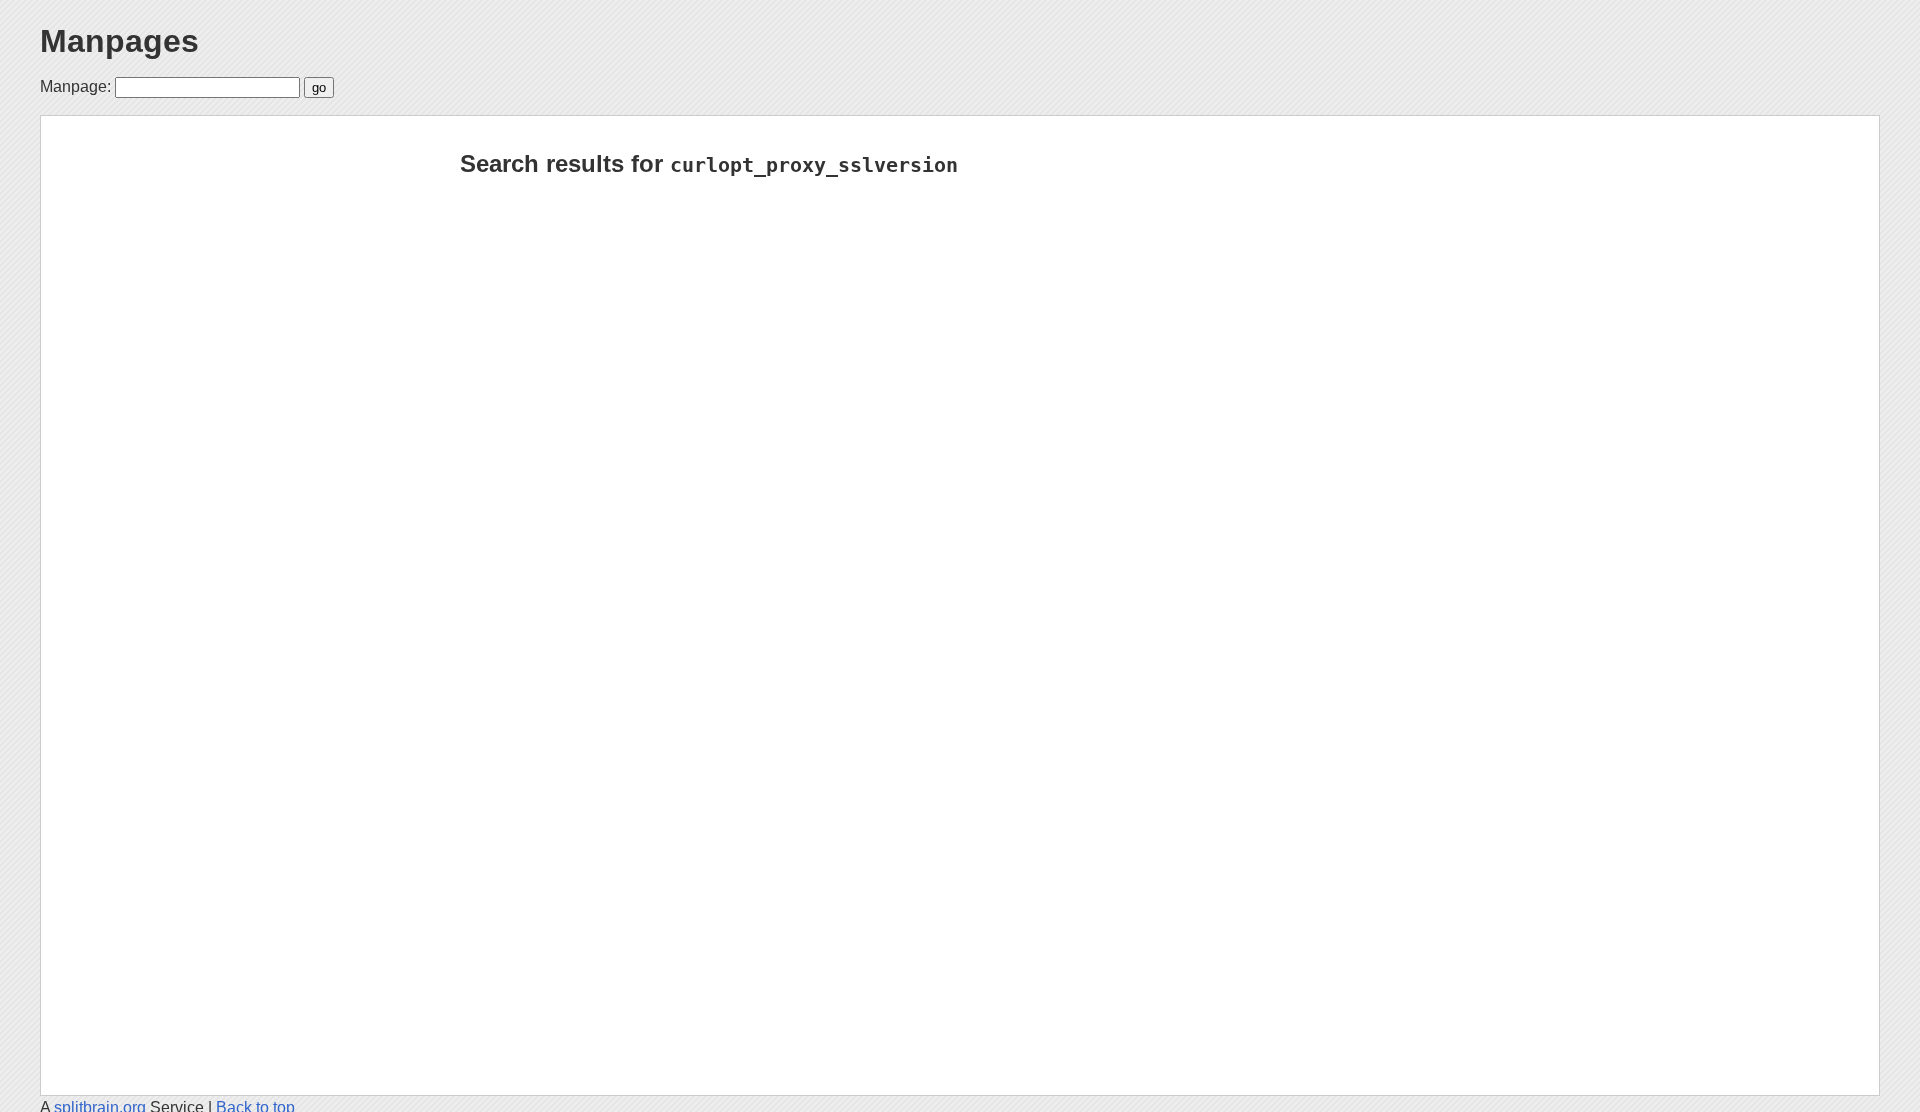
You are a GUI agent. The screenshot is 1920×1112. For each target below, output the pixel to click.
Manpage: (75, 86)
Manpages (119, 41)
